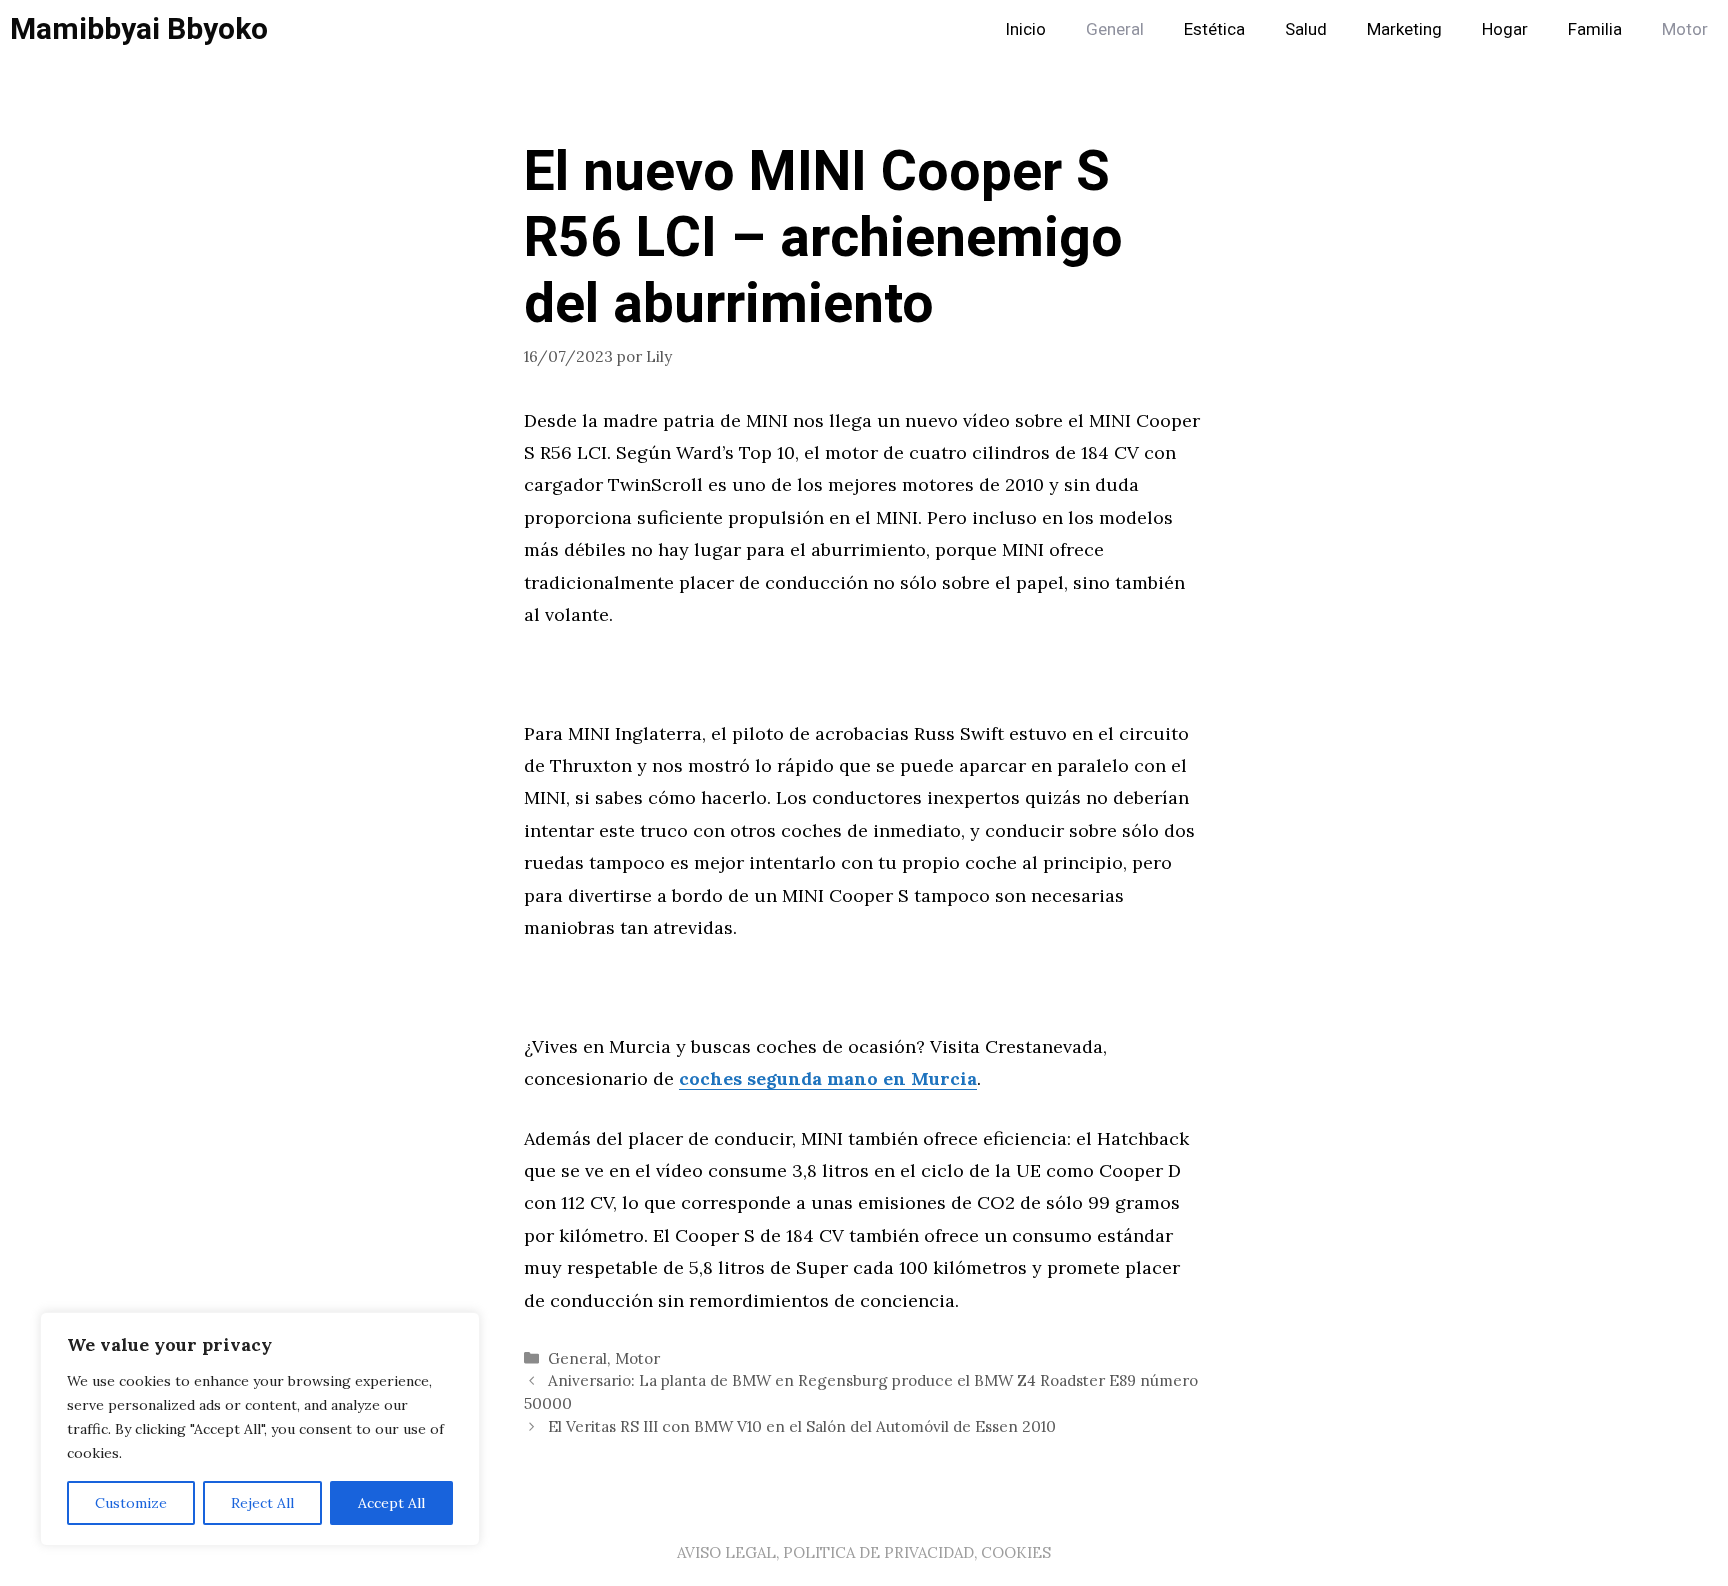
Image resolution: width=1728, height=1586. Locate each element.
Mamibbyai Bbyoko (139, 30)
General (1115, 29)
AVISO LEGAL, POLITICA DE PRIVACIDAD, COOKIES (864, 1552)
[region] (260, 1429)
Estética (1214, 29)
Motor (1685, 29)
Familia (1595, 29)
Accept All (391, 1503)
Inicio (1025, 29)
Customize (131, 1503)
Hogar (1505, 29)
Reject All (262, 1503)
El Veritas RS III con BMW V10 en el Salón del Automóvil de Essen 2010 (802, 1426)
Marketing (1404, 29)
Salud (1306, 29)
